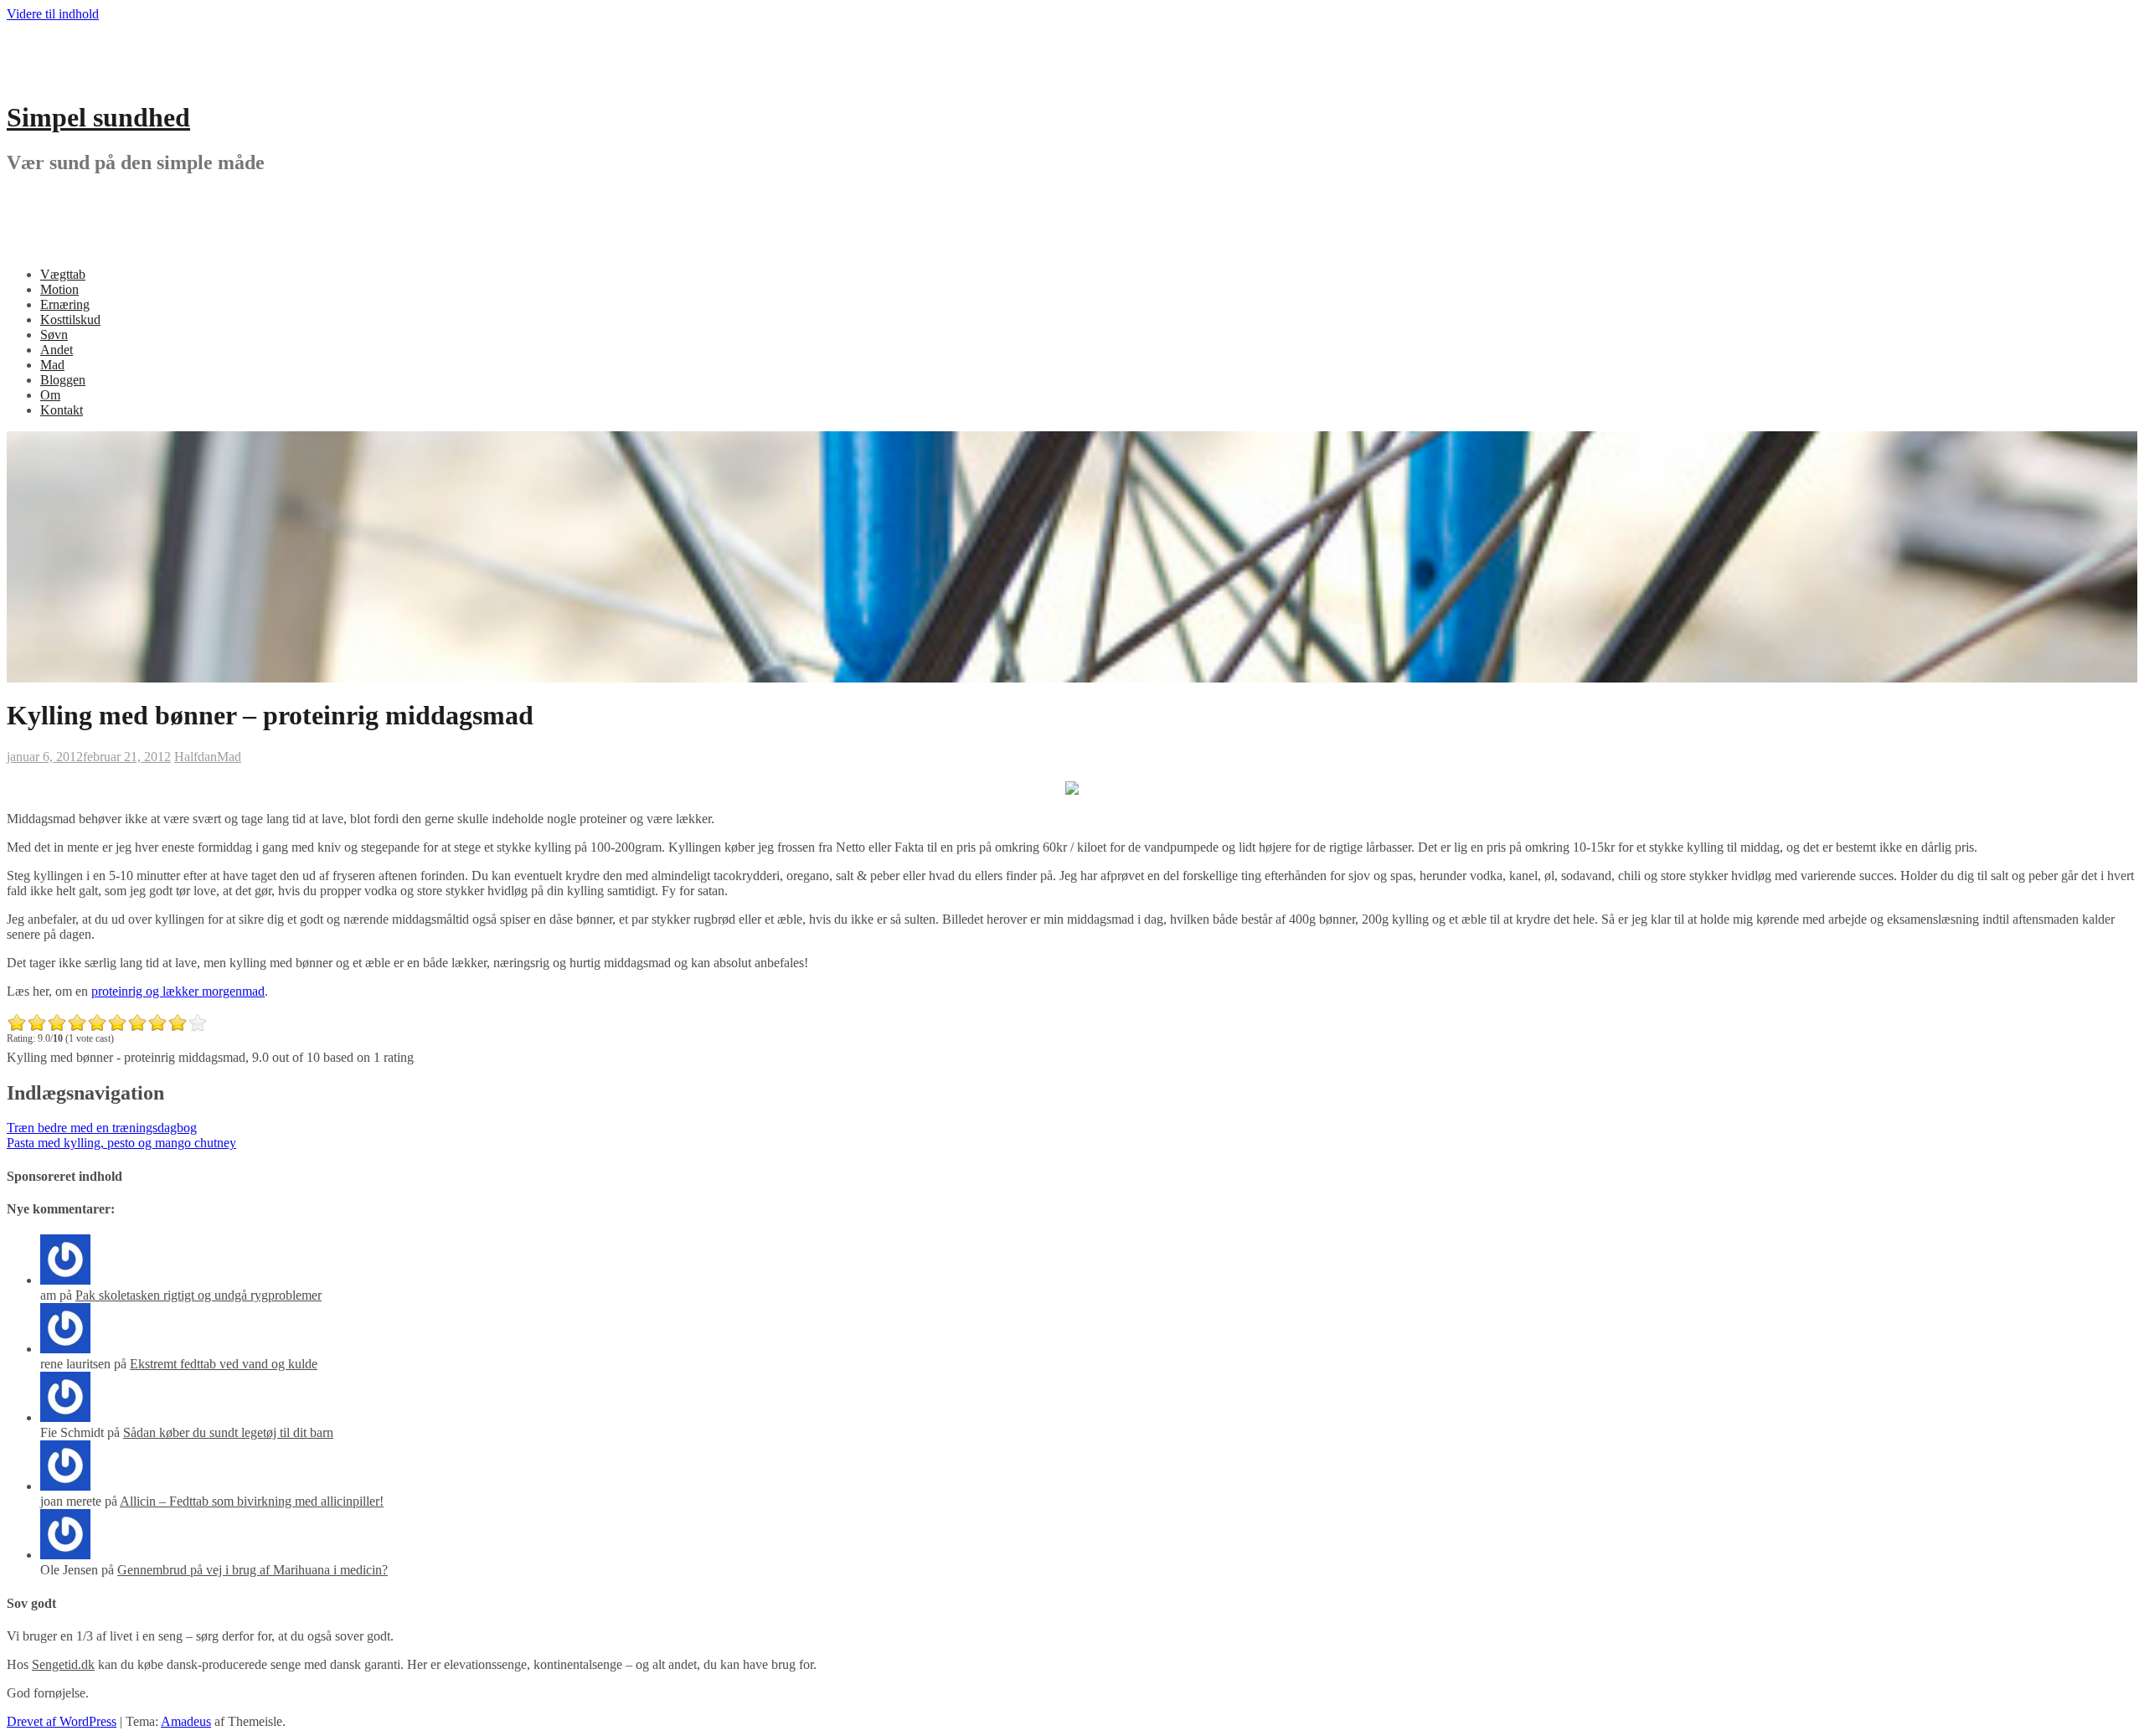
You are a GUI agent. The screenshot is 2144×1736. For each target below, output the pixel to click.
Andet (57, 350)
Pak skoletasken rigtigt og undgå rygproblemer (198, 1295)
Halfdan (196, 757)
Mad (52, 365)
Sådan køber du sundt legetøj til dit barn (228, 1432)
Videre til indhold (53, 14)
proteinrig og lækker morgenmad (178, 991)
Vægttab (63, 274)
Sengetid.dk (63, 1664)
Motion (59, 289)
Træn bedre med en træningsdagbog (102, 1128)
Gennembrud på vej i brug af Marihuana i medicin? (253, 1570)
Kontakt (62, 410)
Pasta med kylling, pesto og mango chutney (121, 1143)
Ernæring (65, 304)
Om (50, 395)
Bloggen (63, 380)
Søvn (54, 335)
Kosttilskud (70, 319)
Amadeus (186, 1721)
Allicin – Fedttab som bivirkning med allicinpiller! (252, 1501)
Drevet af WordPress (62, 1721)
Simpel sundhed (98, 117)
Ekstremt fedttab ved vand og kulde (224, 1364)
